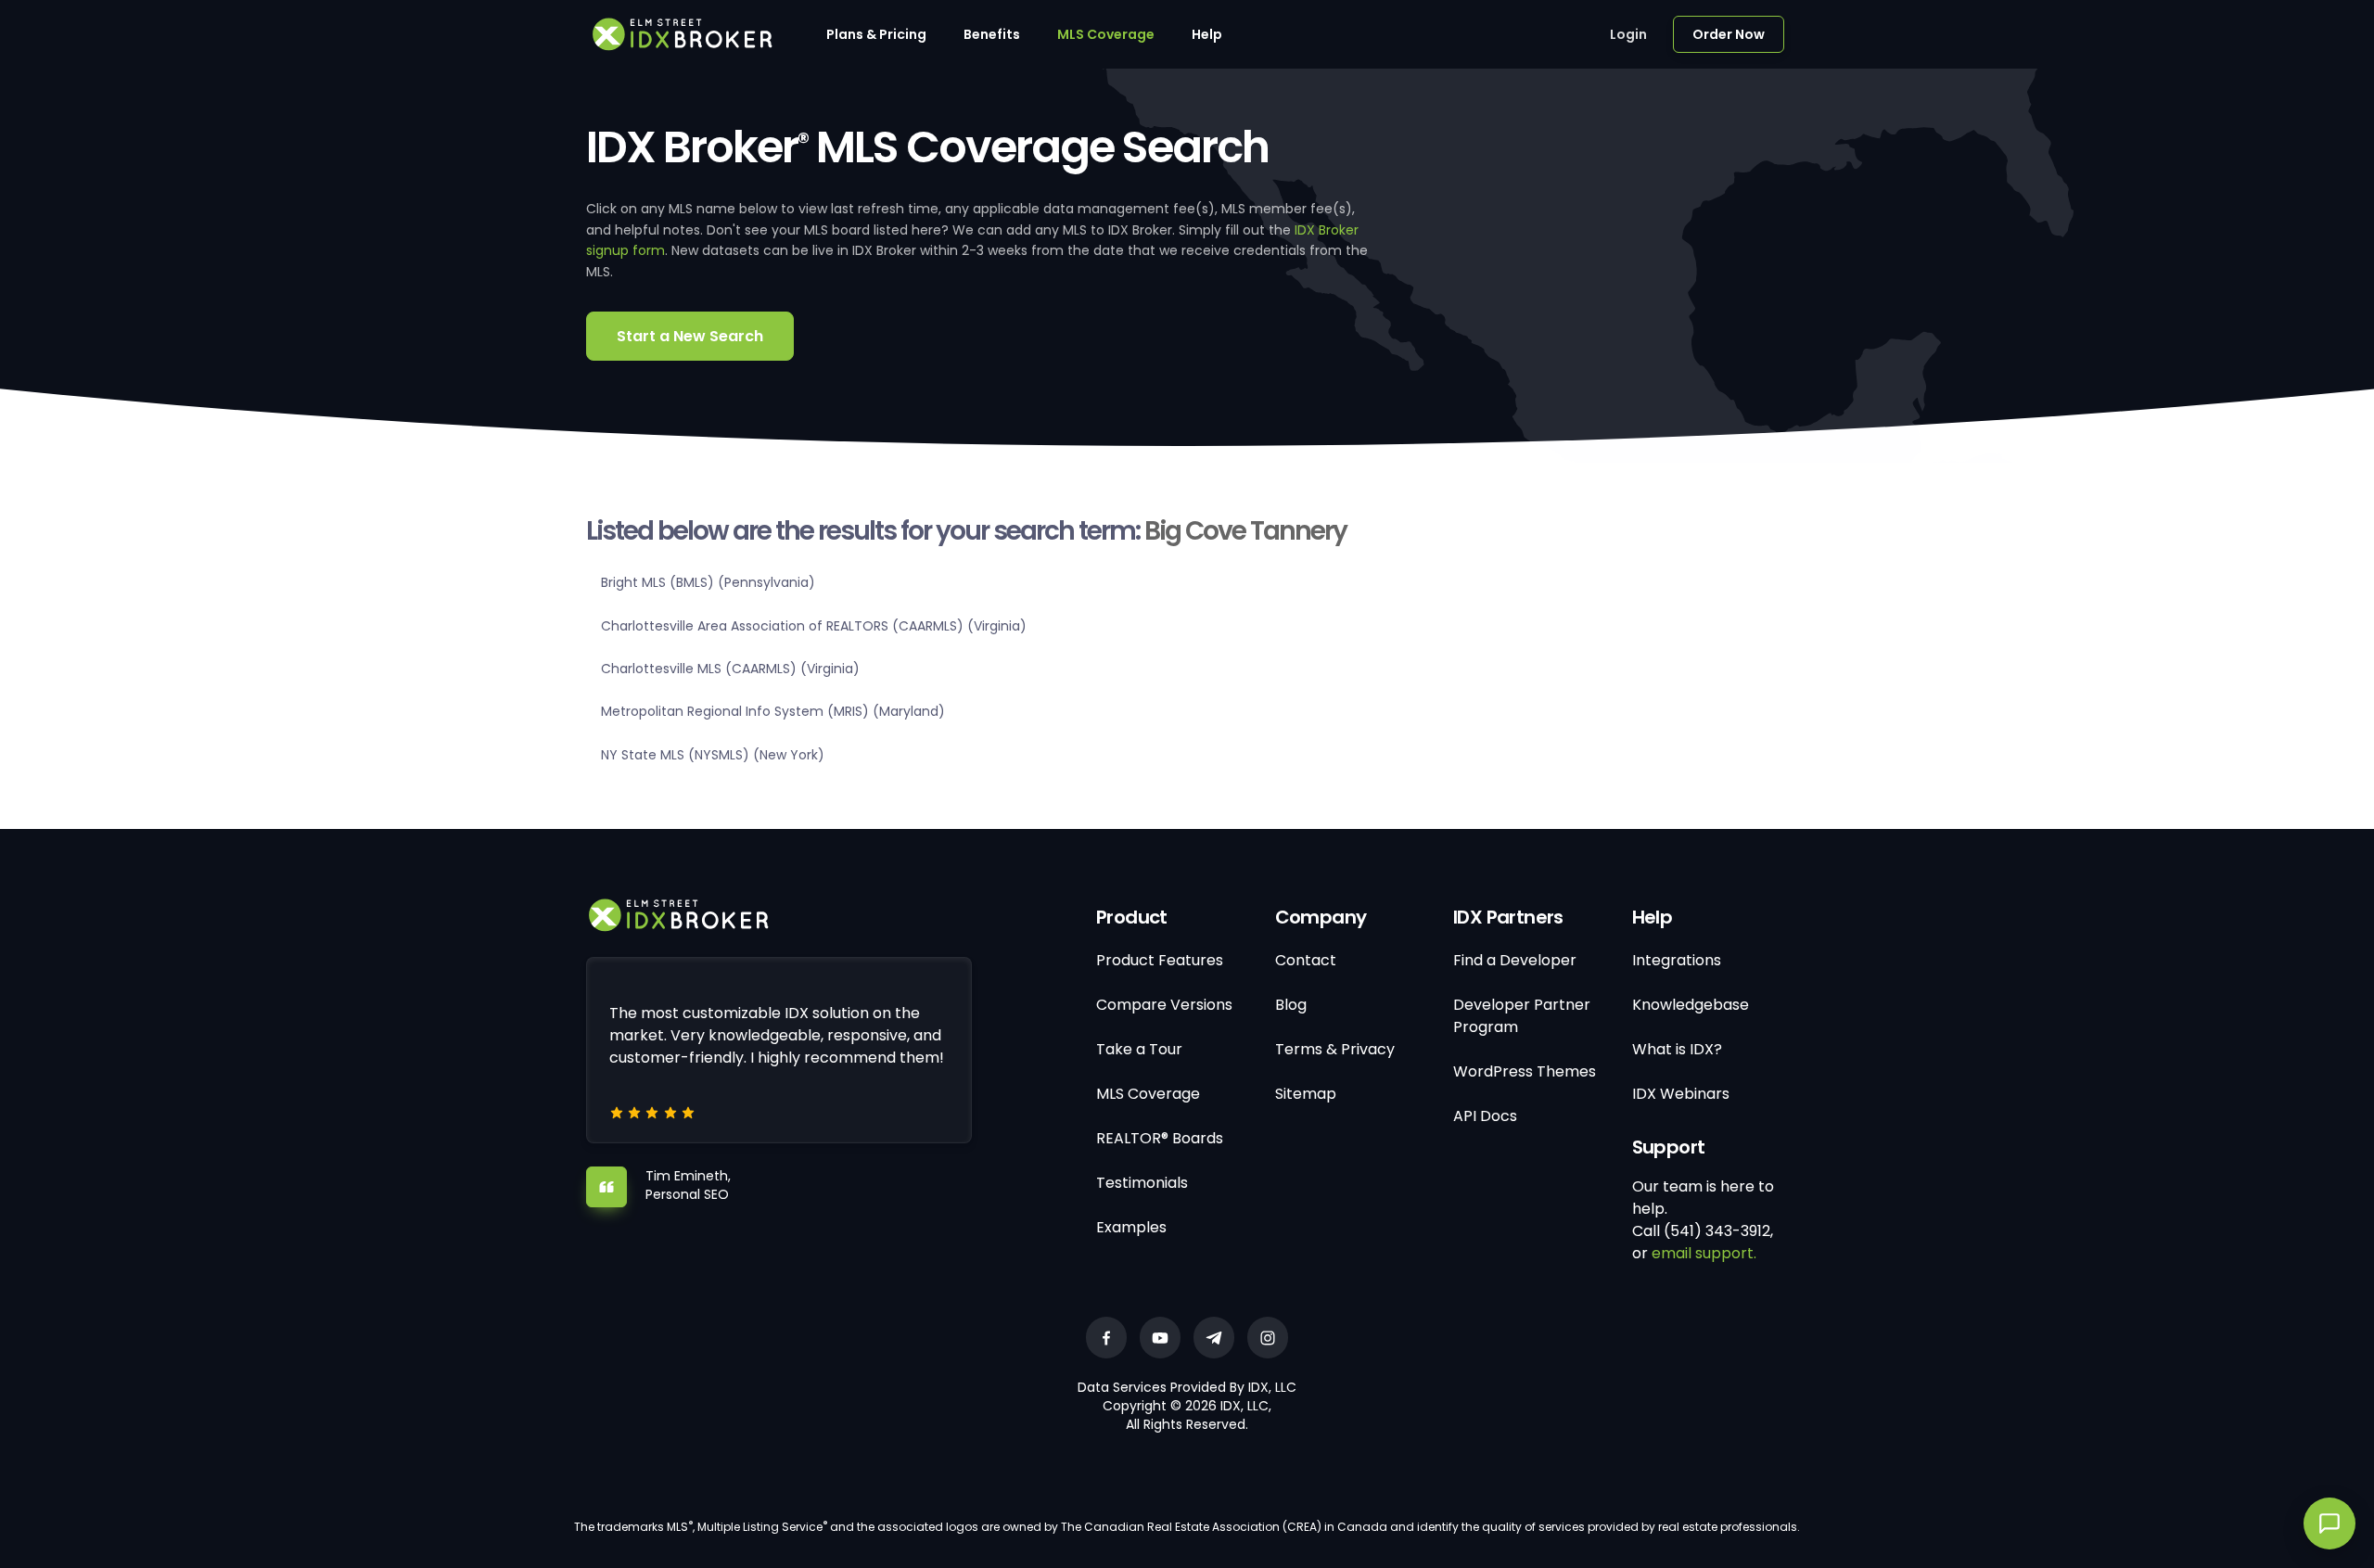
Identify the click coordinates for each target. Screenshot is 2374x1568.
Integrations (1677, 960)
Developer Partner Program (1522, 1016)
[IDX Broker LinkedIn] (1214, 1338)
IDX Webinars (1681, 1094)
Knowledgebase (1691, 1005)
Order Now (1729, 34)
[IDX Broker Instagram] (1268, 1338)
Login (1628, 34)
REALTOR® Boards (1160, 1138)
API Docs (1485, 1116)
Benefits (992, 34)
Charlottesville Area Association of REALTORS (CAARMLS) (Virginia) (814, 626)
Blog (1291, 1005)
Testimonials (1142, 1183)
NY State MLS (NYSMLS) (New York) (713, 755)
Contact (1306, 960)
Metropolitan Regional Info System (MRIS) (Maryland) (773, 711)
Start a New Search (690, 336)
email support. (1704, 1253)
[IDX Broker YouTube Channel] (1160, 1338)
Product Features (1160, 960)
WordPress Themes (1525, 1071)
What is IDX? (1677, 1049)
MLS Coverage (1106, 34)
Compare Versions (1164, 1005)
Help (1207, 34)
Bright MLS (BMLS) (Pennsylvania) (708, 582)
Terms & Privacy (1335, 1049)
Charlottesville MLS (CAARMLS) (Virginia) (730, 669)
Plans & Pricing (876, 34)
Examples (1131, 1227)
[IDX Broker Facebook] (1106, 1338)
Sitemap (1306, 1094)
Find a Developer (1515, 960)
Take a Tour (1139, 1049)
